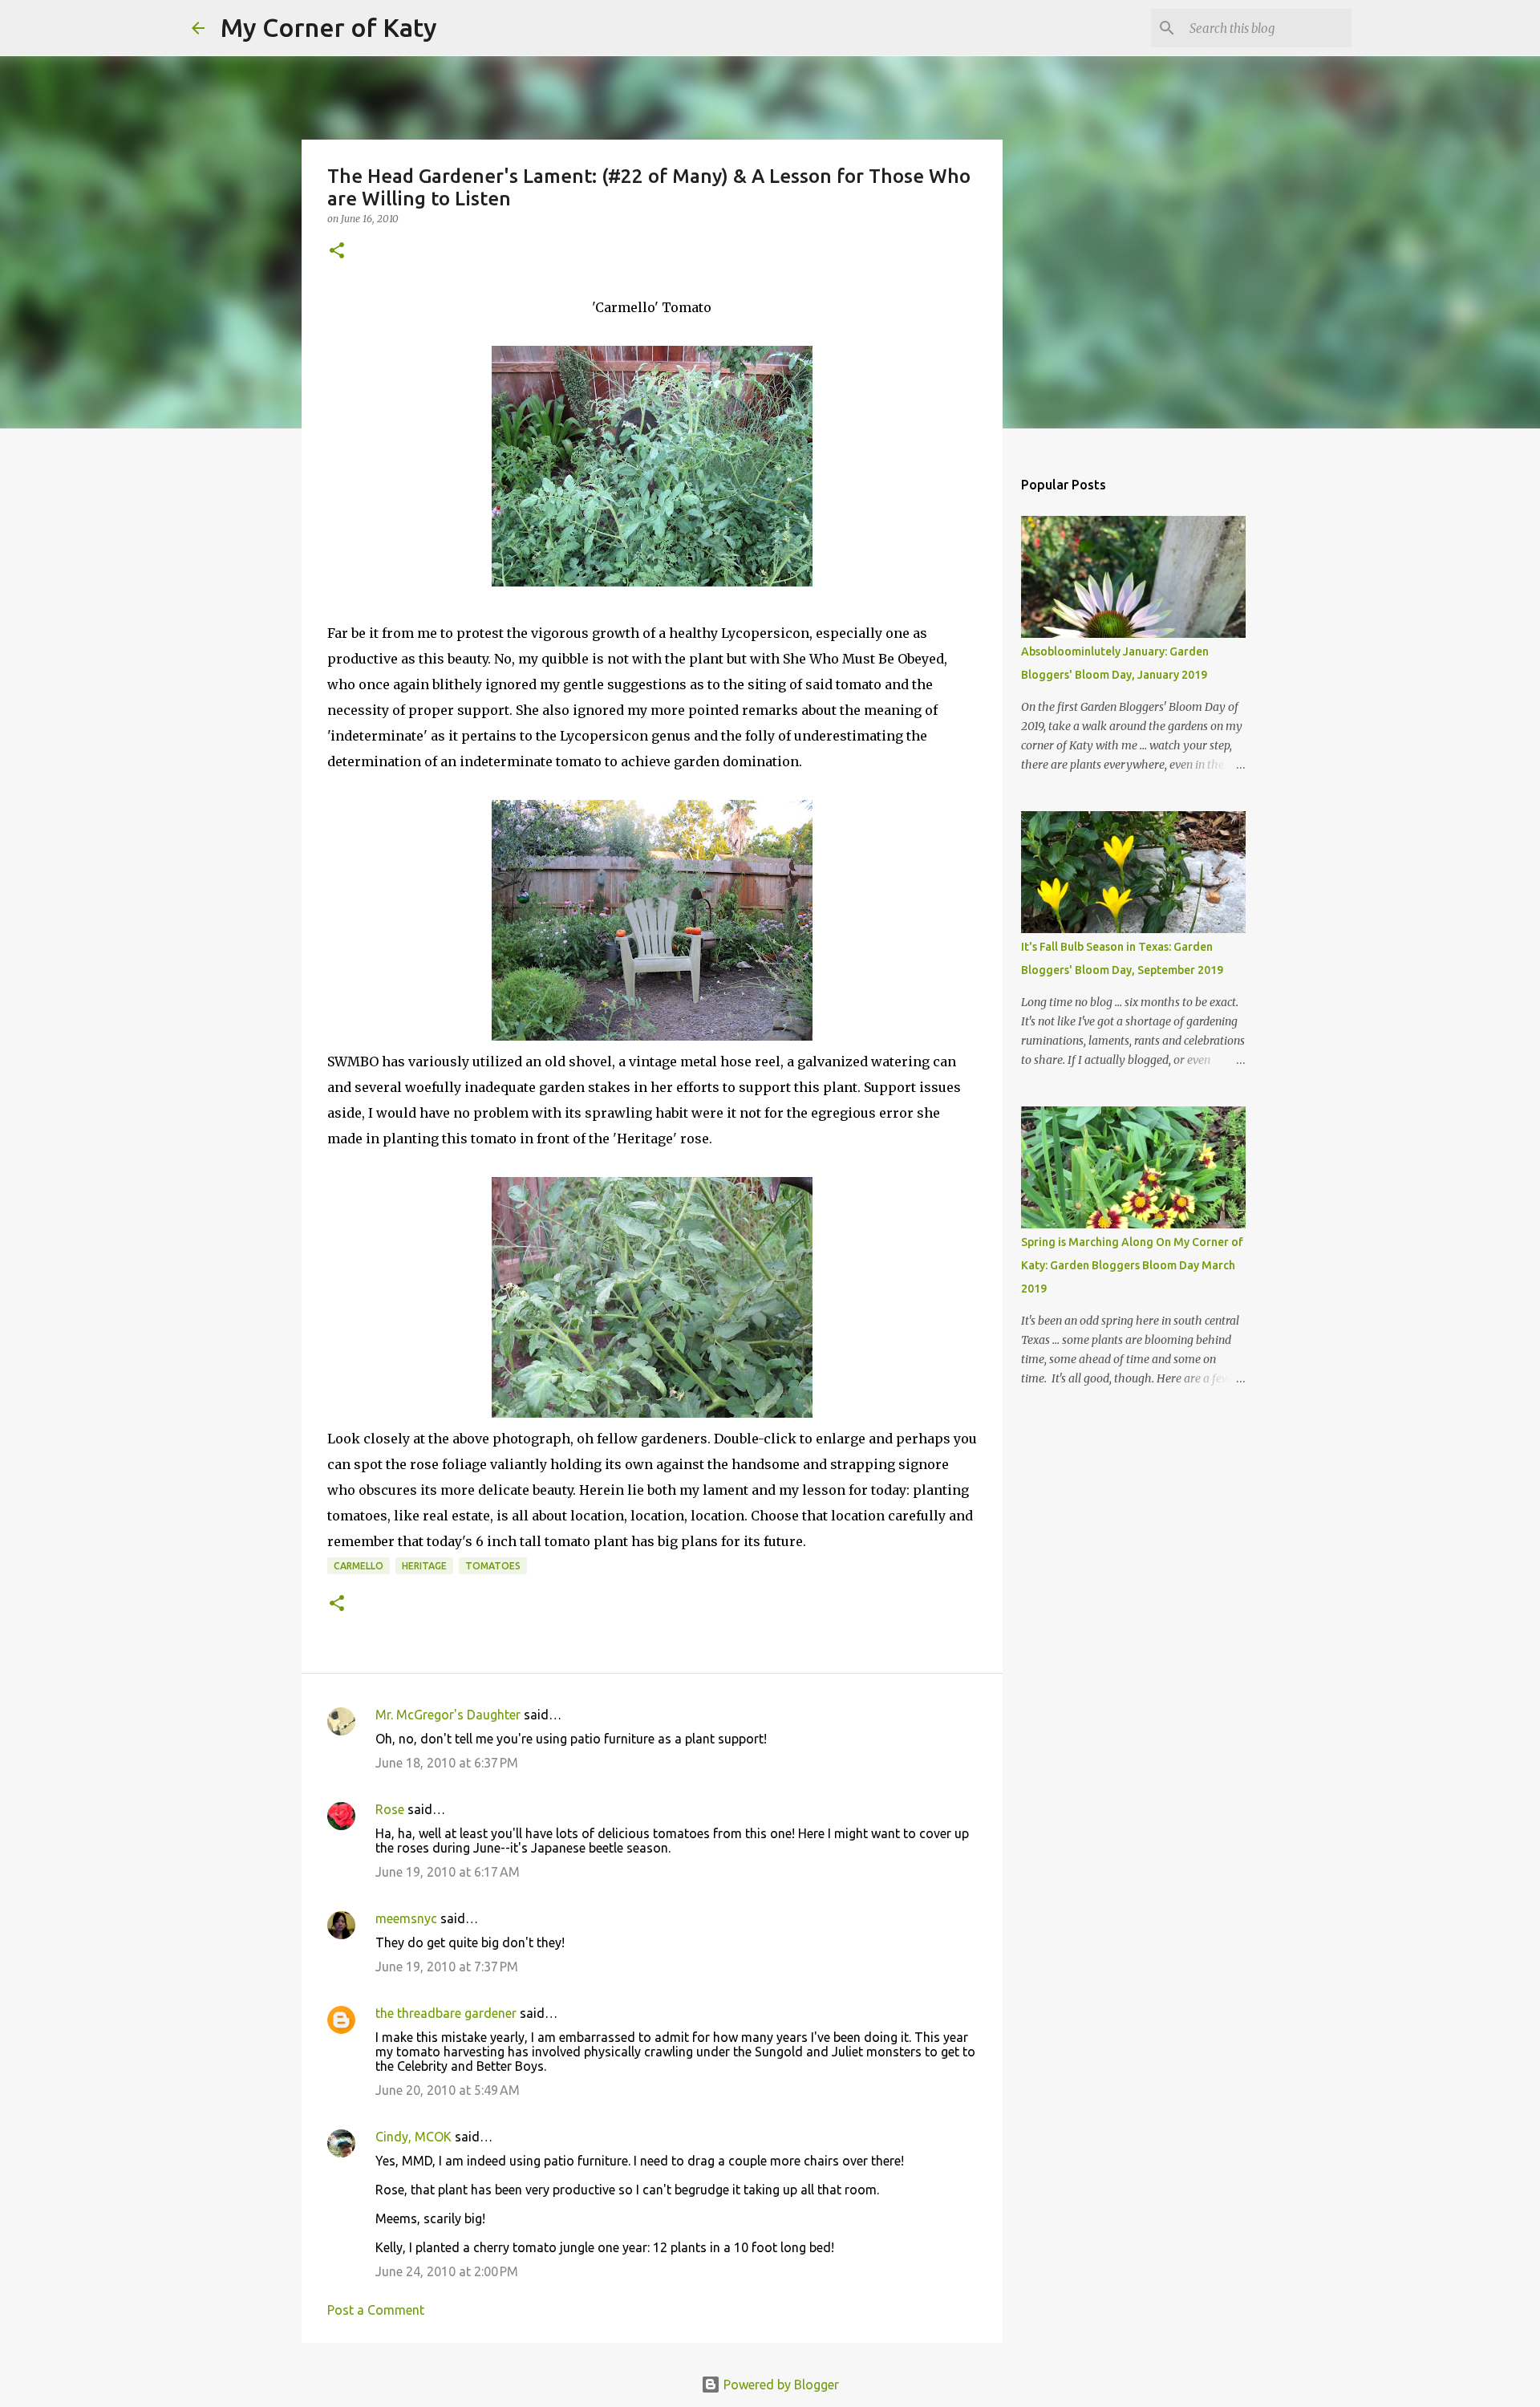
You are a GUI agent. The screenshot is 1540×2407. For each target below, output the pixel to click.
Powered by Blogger (780, 2385)
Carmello (359, 1566)
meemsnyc (406, 1918)
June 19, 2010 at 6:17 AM (448, 1872)
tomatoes (493, 1566)
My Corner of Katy (329, 27)
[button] (337, 252)
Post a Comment (376, 2310)
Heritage (424, 1566)
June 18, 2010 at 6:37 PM (447, 1763)
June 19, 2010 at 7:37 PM (447, 1967)
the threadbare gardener (446, 2013)
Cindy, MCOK (413, 2137)
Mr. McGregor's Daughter (448, 1715)
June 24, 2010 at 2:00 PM (447, 2271)
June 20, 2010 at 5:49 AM (448, 2090)
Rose (390, 1809)
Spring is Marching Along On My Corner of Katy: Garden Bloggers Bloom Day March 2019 (1132, 1265)
